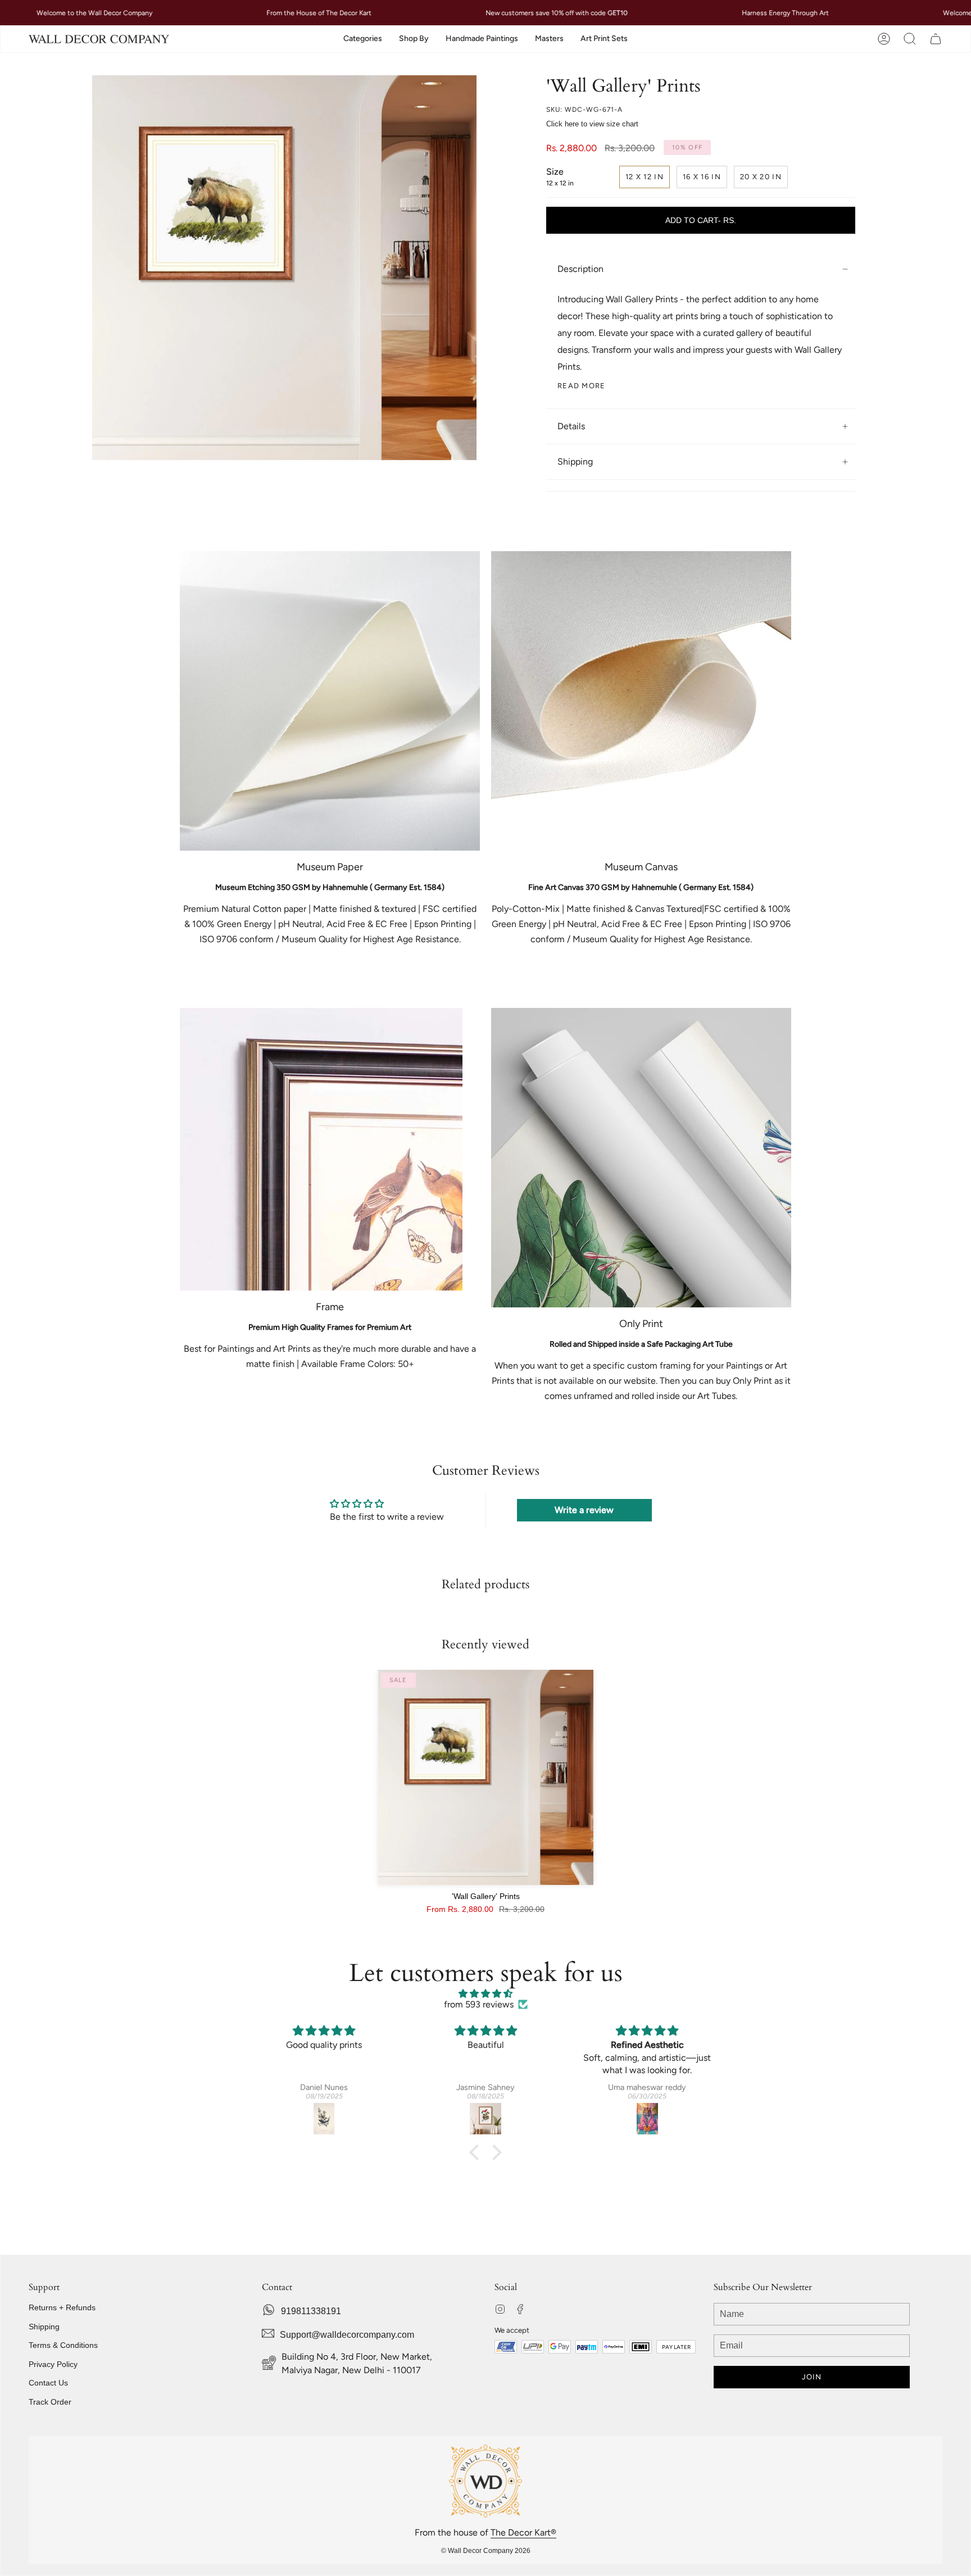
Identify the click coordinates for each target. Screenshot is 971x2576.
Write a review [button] (584, 1510)
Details (571, 426)
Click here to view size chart (592, 124)
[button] (363, 39)
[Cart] (936, 39)
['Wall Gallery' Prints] (486, 1777)
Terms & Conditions (63, 2345)
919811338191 (311, 2311)
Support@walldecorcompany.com (347, 2335)
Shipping (575, 462)
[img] (485, 1994)
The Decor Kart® (523, 2532)
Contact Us (48, 2383)
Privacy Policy (53, 2364)
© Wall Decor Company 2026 (486, 2551)
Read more (582, 386)
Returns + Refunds (62, 2307)
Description (580, 269)
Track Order (50, 2402)
